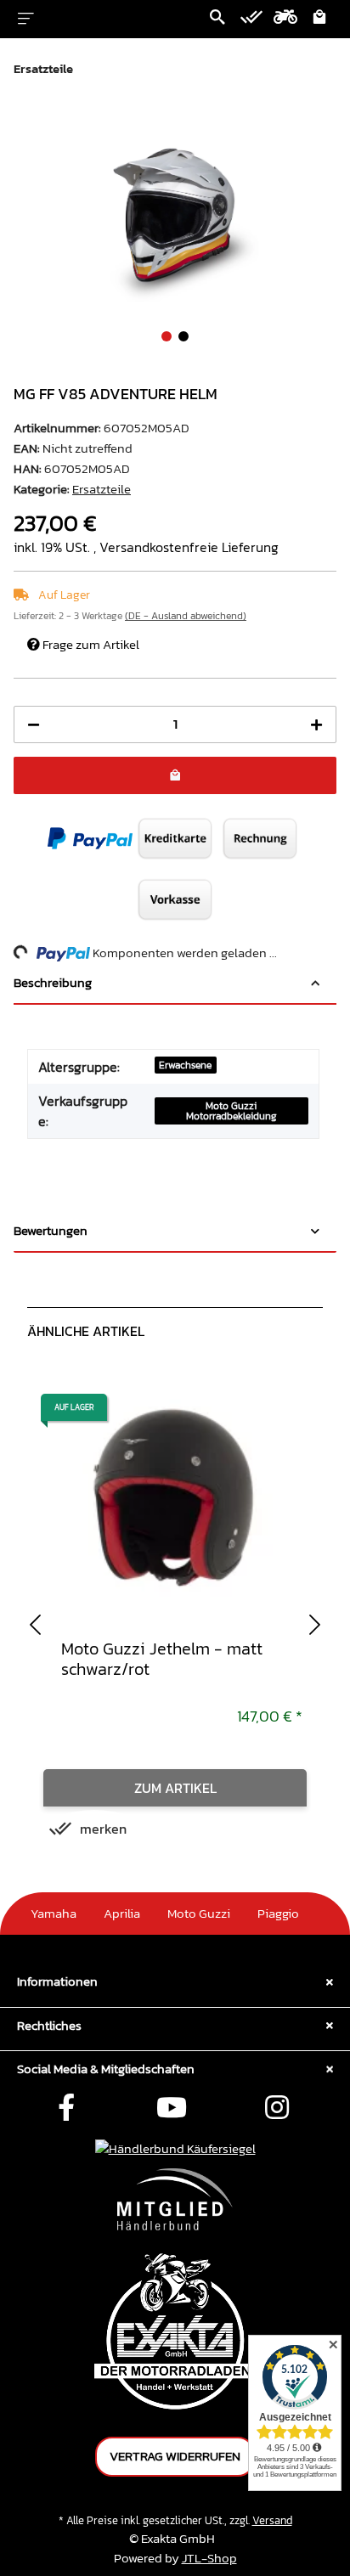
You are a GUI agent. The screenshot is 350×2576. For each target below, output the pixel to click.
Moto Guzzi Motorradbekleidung (231, 1111)
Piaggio (278, 1913)
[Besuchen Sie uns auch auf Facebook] (66, 2109)
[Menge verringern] (34, 725)
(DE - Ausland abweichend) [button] (186, 616)
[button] (217, 19)
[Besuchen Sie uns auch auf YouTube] (172, 2109)
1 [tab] (167, 336)
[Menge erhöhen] (316, 725)
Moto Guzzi (199, 1913)
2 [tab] (183, 336)
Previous (35, 1623)
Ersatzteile (102, 489)
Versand (272, 2520)
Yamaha (54, 1913)
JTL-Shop (209, 2558)
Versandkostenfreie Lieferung (189, 547)
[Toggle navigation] (26, 19)
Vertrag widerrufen (175, 2456)
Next (315, 1623)
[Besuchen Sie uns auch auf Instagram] (277, 2109)
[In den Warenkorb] (27, 123)
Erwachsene (185, 1065)
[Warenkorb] (319, 19)
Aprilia (122, 1913)
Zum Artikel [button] (175, 1788)
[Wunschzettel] (251, 19)
